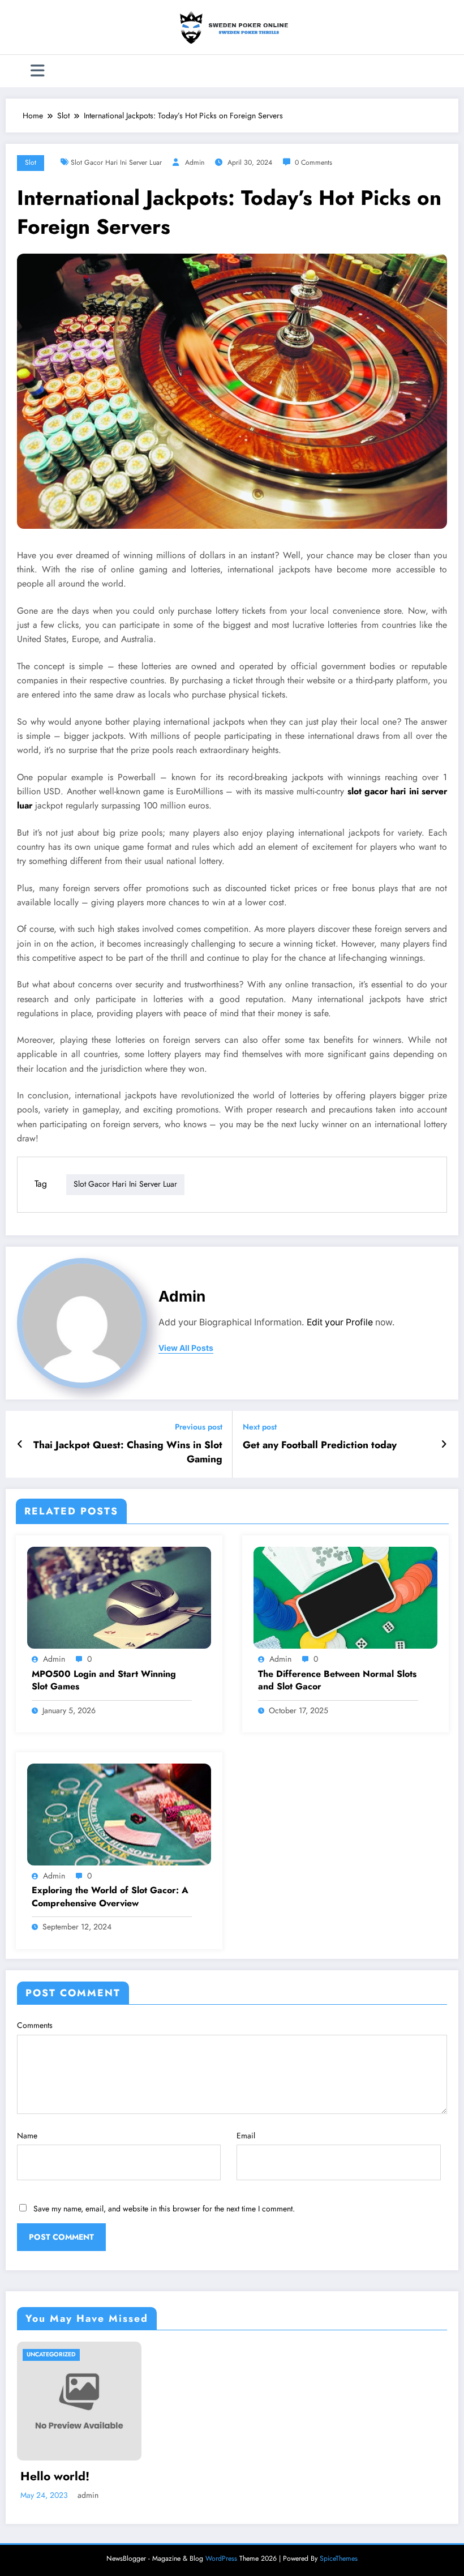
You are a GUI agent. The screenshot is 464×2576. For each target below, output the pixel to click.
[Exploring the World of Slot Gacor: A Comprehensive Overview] (119, 1813)
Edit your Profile (340, 1322)
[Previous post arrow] (20, 1444)
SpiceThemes (339, 2558)
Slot (31, 162)
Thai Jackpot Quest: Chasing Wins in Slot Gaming (128, 1452)
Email (246, 2136)
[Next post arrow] (444, 1444)
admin (195, 162)
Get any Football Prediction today (320, 1445)
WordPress (221, 2558)
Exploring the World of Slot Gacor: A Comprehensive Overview (110, 1897)
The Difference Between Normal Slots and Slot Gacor (337, 1680)
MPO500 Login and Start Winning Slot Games (104, 1680)
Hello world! (55, 2477)
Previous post (199, 1427)
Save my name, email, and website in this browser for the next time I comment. (164, 2209)
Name (27, 2136)
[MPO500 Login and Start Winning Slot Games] (119, 1597)
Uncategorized (51, 2354)
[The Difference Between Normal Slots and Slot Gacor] (345, 1597)
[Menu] (38, 71)
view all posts (186, 1348)
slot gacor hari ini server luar (116, 162)
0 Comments (313, 162)
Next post (260, 1427)
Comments (35, 2025)
